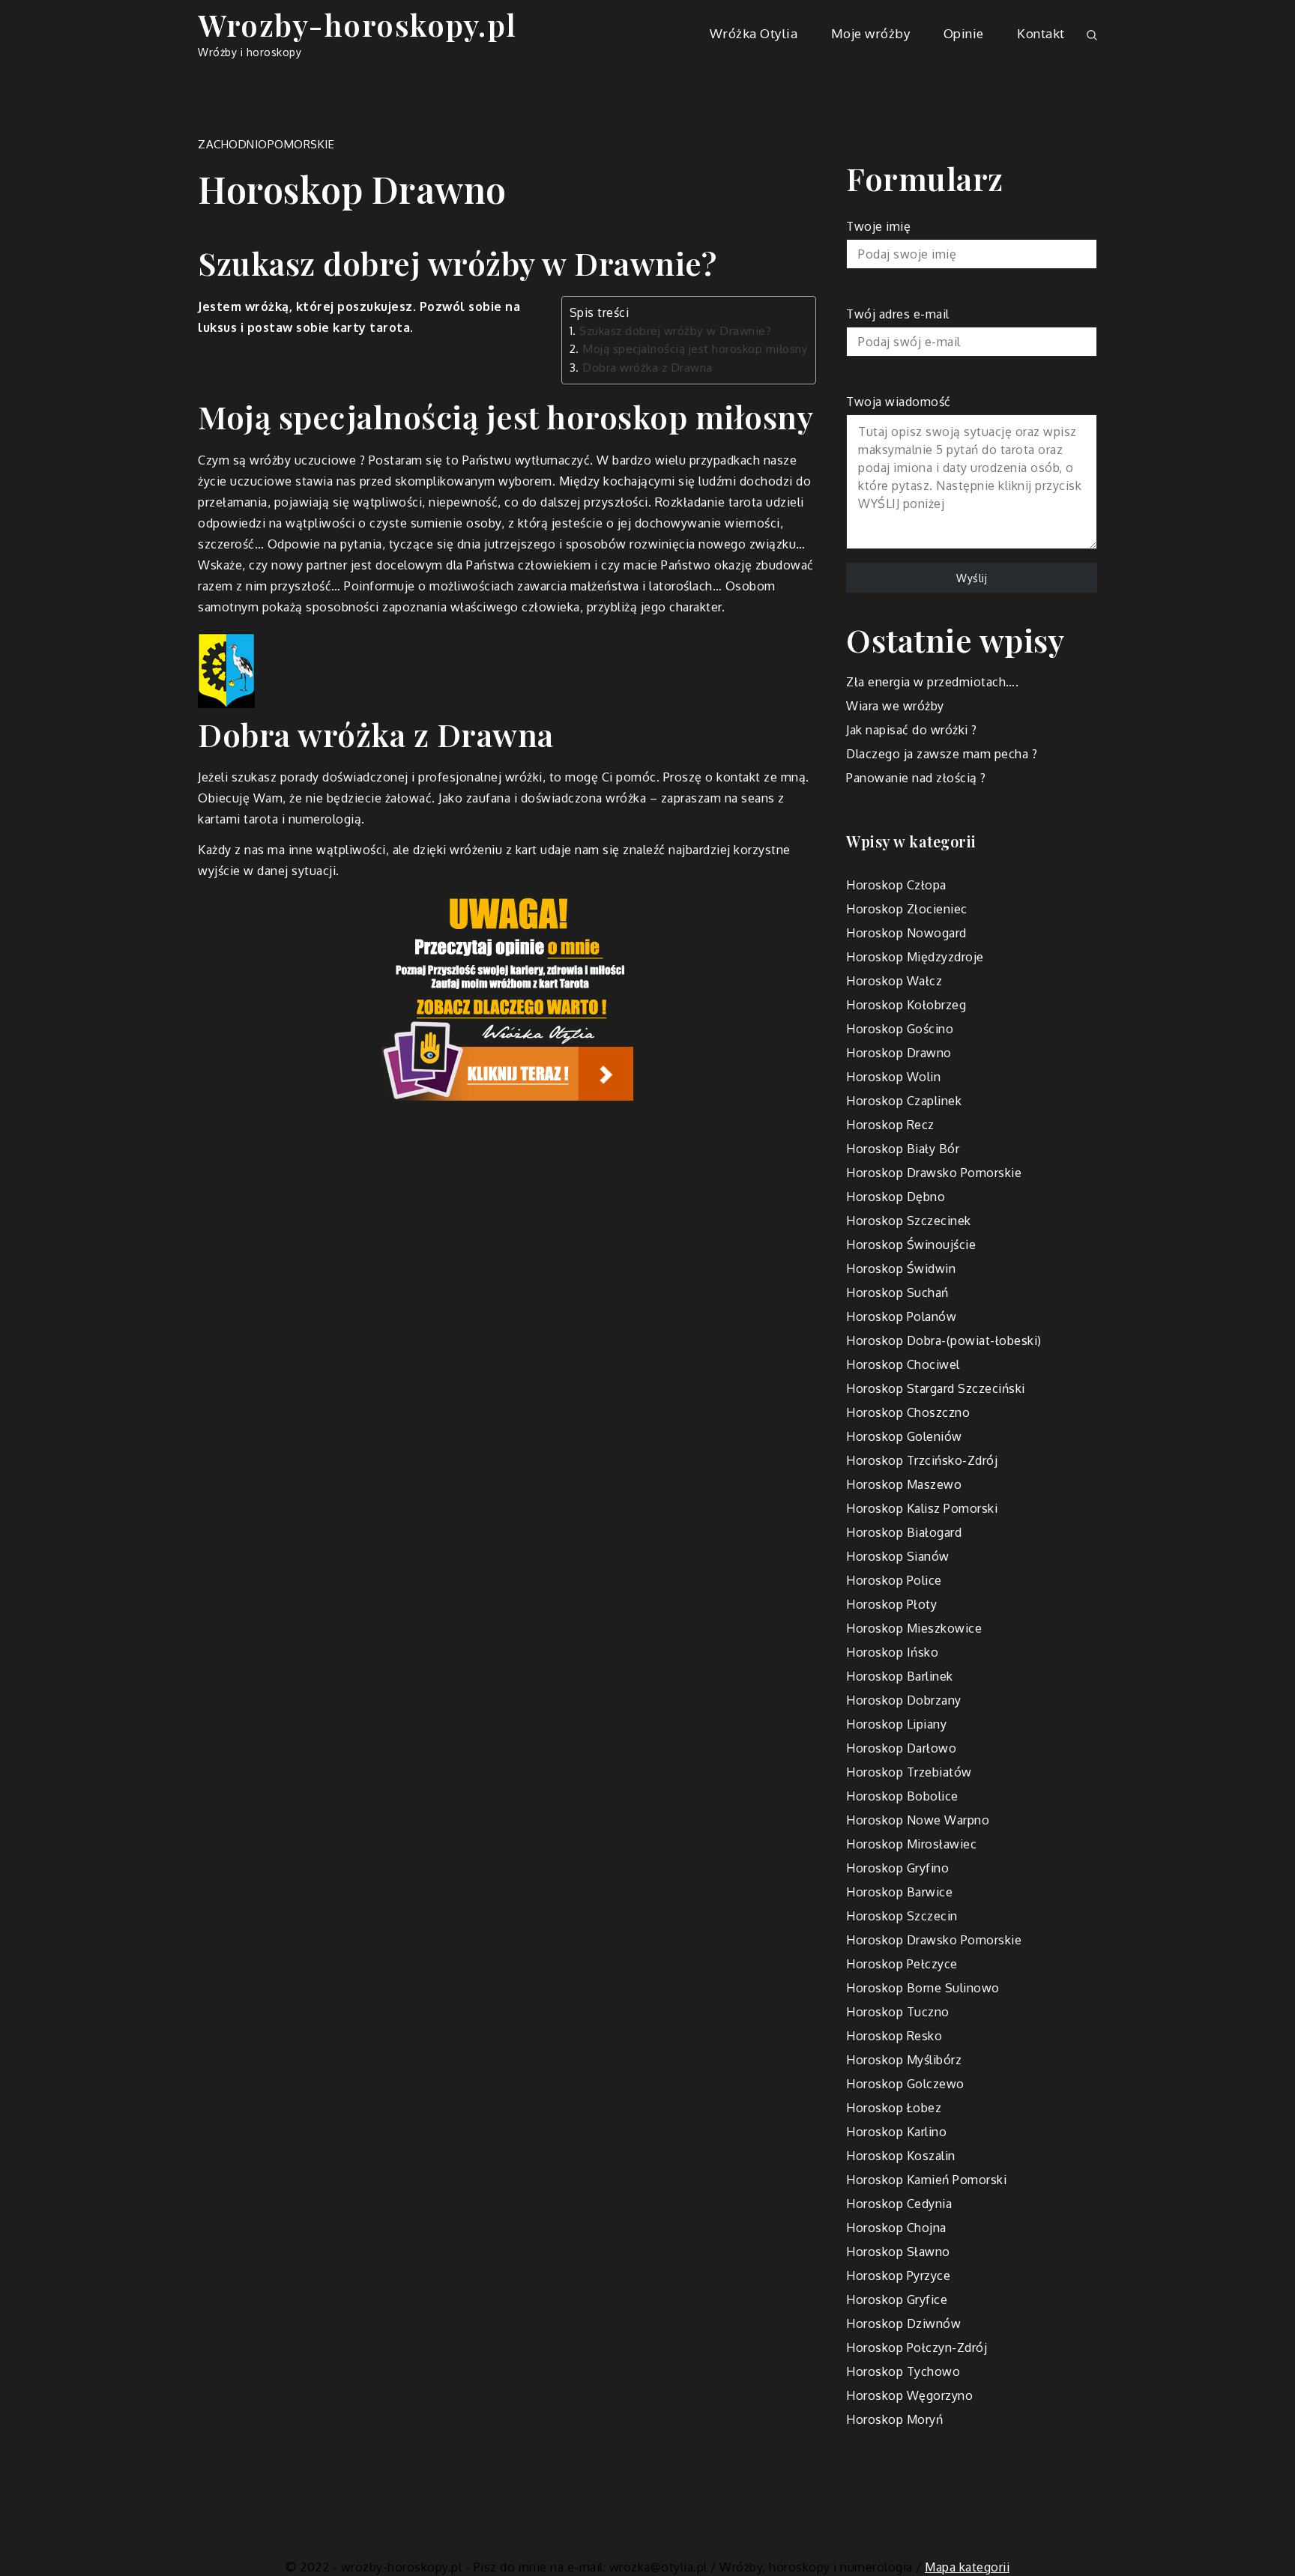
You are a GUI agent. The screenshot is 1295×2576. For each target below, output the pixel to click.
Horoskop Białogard (904, 1532)
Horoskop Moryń (894, 2419)
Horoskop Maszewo (904, 1484)
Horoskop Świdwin (901, 1269)
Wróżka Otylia (754, 33)
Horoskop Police (894, 1580)
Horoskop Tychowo (903, 2371)
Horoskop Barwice (899, 1892)
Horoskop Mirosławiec (911, 1844)
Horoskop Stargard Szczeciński (936, 1388)
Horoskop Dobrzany (904, 1700)
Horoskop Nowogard (906, 933)
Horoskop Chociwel (903, 1364)
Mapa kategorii (967, 2567)
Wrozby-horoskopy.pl (357, 24)
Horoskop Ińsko (892, 1652)
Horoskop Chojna (896, 2228)
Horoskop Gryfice (897, 2300)
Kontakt (1041, 33)
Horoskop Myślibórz (904, 2060)
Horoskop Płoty (891, 1604)
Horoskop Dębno (896, 1197)
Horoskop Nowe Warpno (918, 1820)
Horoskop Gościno (900, 1029)
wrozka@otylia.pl (658, 2567)
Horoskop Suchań (897, 1292)
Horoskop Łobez (894, 2108)
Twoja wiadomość (899, 402)
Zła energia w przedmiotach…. (932, 682)
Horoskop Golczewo (905, 2084)
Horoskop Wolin (893, 1077)
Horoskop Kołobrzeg (906, 1005)
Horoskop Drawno (899, 1053)
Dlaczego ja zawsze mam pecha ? (942, 754)
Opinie (964, 33)
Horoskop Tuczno (898, 2012)
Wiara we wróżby (895, 706)
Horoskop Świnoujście (911, 1245)
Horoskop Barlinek (900, 1676)
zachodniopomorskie (266, 144)
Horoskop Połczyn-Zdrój (917, 2347)
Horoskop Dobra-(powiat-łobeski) (944, 1340)
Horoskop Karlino (896, 2132)
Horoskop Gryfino (897, 1868)
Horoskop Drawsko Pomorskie (934, 1173)
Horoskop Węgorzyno (909, 2395)
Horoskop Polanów (901, 1316)
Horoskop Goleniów (904, 1436)
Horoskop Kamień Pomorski (926, 2180)
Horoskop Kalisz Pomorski (922, 1508)
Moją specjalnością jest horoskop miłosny (695, 348)
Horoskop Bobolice (902, 1796)
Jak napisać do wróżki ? (912, 730)
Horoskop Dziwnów (903, 2323)
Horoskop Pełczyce (902, 1964)
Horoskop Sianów (898, 1556)
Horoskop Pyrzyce (898, 2276)
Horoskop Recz (890, 1125)
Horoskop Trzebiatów (909, 1772)
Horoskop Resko (894, 2036)
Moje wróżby (871, 33)
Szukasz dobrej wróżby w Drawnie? (675, 330)
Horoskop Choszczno (908, 1412)
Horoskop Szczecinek (909, 1221)
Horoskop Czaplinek (904, 1101)
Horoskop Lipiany (896, 1724)
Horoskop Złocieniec (907, 909)
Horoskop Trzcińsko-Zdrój (922, 1460)
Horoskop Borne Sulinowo (923, 1988)
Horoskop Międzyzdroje (915, 957)
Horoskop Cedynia (899, 2204)
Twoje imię (878, 226)
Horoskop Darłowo (901, 1748)
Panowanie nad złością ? (916, 778)
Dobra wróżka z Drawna (647, 367)
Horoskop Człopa (896, 885)
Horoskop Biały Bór (903, 1149)
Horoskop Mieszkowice (914, 1628)
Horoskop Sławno (898, 2252)
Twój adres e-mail (898, 314)
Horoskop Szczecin (902, 1916)
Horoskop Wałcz (894, 981)
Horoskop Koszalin (901, 2156)
